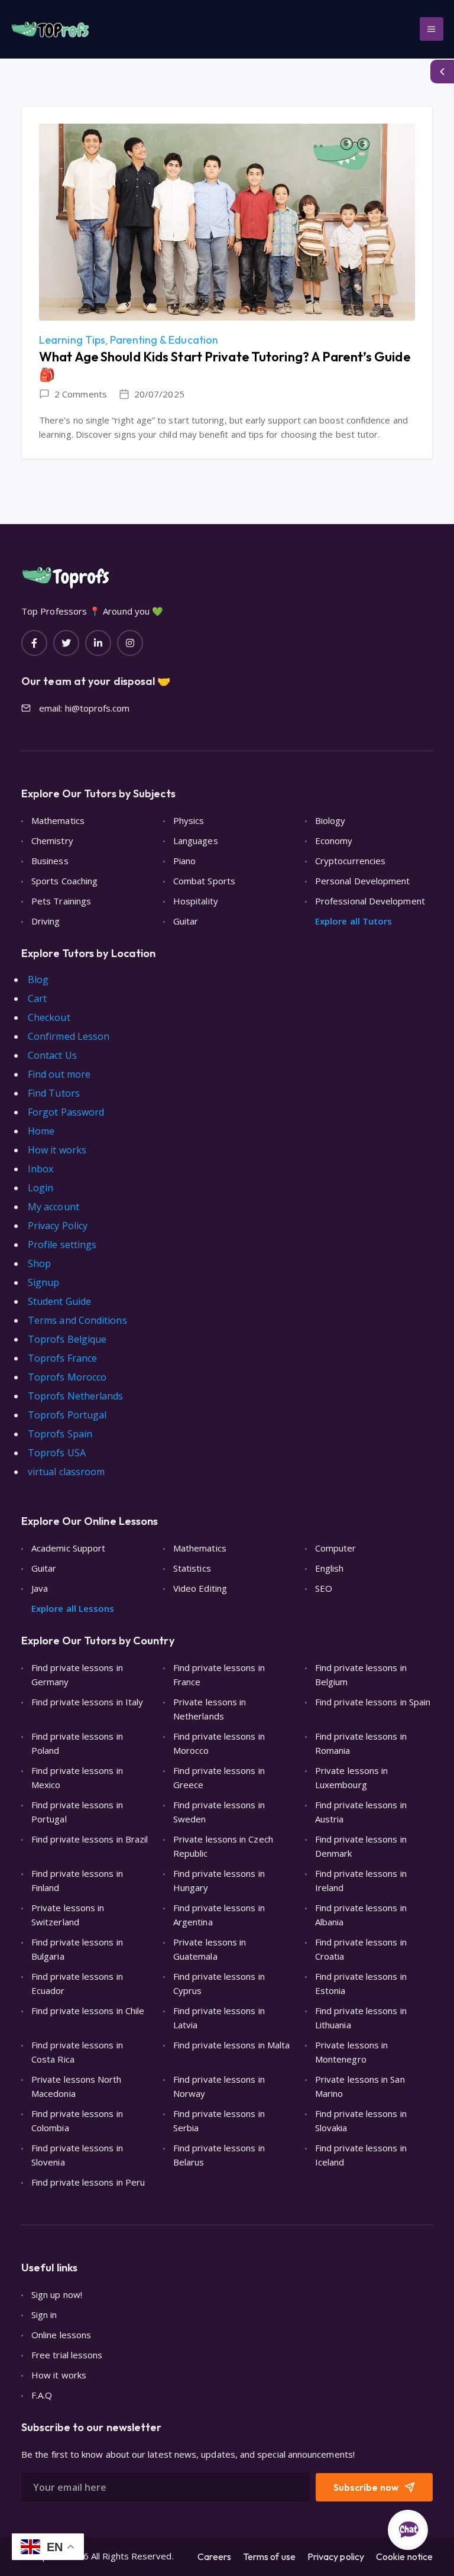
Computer (336, 1548)
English (330, 1568)
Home (41, 1131)
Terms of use (269, 2556)
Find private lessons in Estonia (361, 1983)
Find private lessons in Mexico (77, 1777)
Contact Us (52, 1055)
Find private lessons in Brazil (90, 1839)
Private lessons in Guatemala (210, 1949)
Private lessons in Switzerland (68, 1915)
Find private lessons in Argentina (219, 1915)
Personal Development (363, 881)
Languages (196, 841)
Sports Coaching (64, 881)
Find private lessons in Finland (77, 1880)
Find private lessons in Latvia (219, 2018)
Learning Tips (72, 340)
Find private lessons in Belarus (219, 2155)
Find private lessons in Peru (88, 2182)
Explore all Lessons (73, 1608)
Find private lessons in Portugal (77, 1812)
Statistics (192, 1568)
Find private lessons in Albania (361, 1915)
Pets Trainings (61, 901)
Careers (214, 2556)
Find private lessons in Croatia (361, 1949)
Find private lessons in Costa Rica (77, 2052)
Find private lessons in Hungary (219, 1880)
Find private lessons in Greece (219, 1777)
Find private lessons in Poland (77, 1743)
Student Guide (59, 1301)
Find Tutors (54, 1093)
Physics (189, 820)
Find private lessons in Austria (361, 1812)
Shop (39, 1263)
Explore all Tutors (354, 921)
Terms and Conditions (77, 1320)
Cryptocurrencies (350, 861)
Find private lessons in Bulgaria (77, 1949)
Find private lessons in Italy (87, 1702)
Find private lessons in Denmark (361, 1846)
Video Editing (200, 1588)
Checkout (49, 1017)
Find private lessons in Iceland (361, 2155)
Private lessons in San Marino (360, 2086)
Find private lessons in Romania (361, 1743)
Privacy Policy (58, 1226)
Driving (46, 921)
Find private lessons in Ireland (361, 1880)
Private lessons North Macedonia (77, 2086)
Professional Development (370, 901)
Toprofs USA (57, 1453)
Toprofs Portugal (67, 1415)
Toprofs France (62, 1358)
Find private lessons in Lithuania (361, 2018)
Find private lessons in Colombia (77, 2121)
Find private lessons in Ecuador (77, 1983)
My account (53, 1207)
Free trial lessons (67, 2355)
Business (50, 861)
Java (40, 1588)
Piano (184, 861)
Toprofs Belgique (67, 1339)
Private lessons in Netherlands (210, 1709)
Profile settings (62, 1245)
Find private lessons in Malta (231, 2045)
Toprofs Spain (60, 1434)
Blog (38, 980)
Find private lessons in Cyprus (219, 1983)
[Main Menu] (432, 29)
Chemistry (52, 841)
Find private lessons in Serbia (219, 2121)
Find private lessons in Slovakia (361, 2121)
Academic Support (68, 1548)
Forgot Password (66, 1112)
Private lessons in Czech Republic (223, 1846)
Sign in (44, 2315)
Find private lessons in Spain (373, 1702)
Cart (37, 998)
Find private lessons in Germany (77, 1675)
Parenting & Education (164, 340)
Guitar (186, 921)
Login (40, 1188)
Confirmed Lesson (69, 1036)
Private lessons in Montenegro (351, 2052)
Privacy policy (336, 2556)
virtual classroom (66, 1472)
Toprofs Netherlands (76, 1396)
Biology (330, 820)
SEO (324, 1588)
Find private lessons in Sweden (219, 1812)
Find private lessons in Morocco (219, 1743)
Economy (334, 841)
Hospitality (196, 901)
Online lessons (61, 2335)
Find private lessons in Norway (219, 2086)
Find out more (59, 1074)
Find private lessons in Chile (88, 2011)
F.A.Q (42, 2395)
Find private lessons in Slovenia (77, 2155)
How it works (57, 1150)
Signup (43, 1282)
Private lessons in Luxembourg (351, 1777)
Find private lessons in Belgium (361, 1675)
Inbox (40, 1169)
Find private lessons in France (219, 1675)
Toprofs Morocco (67, 1377)
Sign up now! (57, 2294)
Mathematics (58, 820)
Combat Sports (204, 881)
